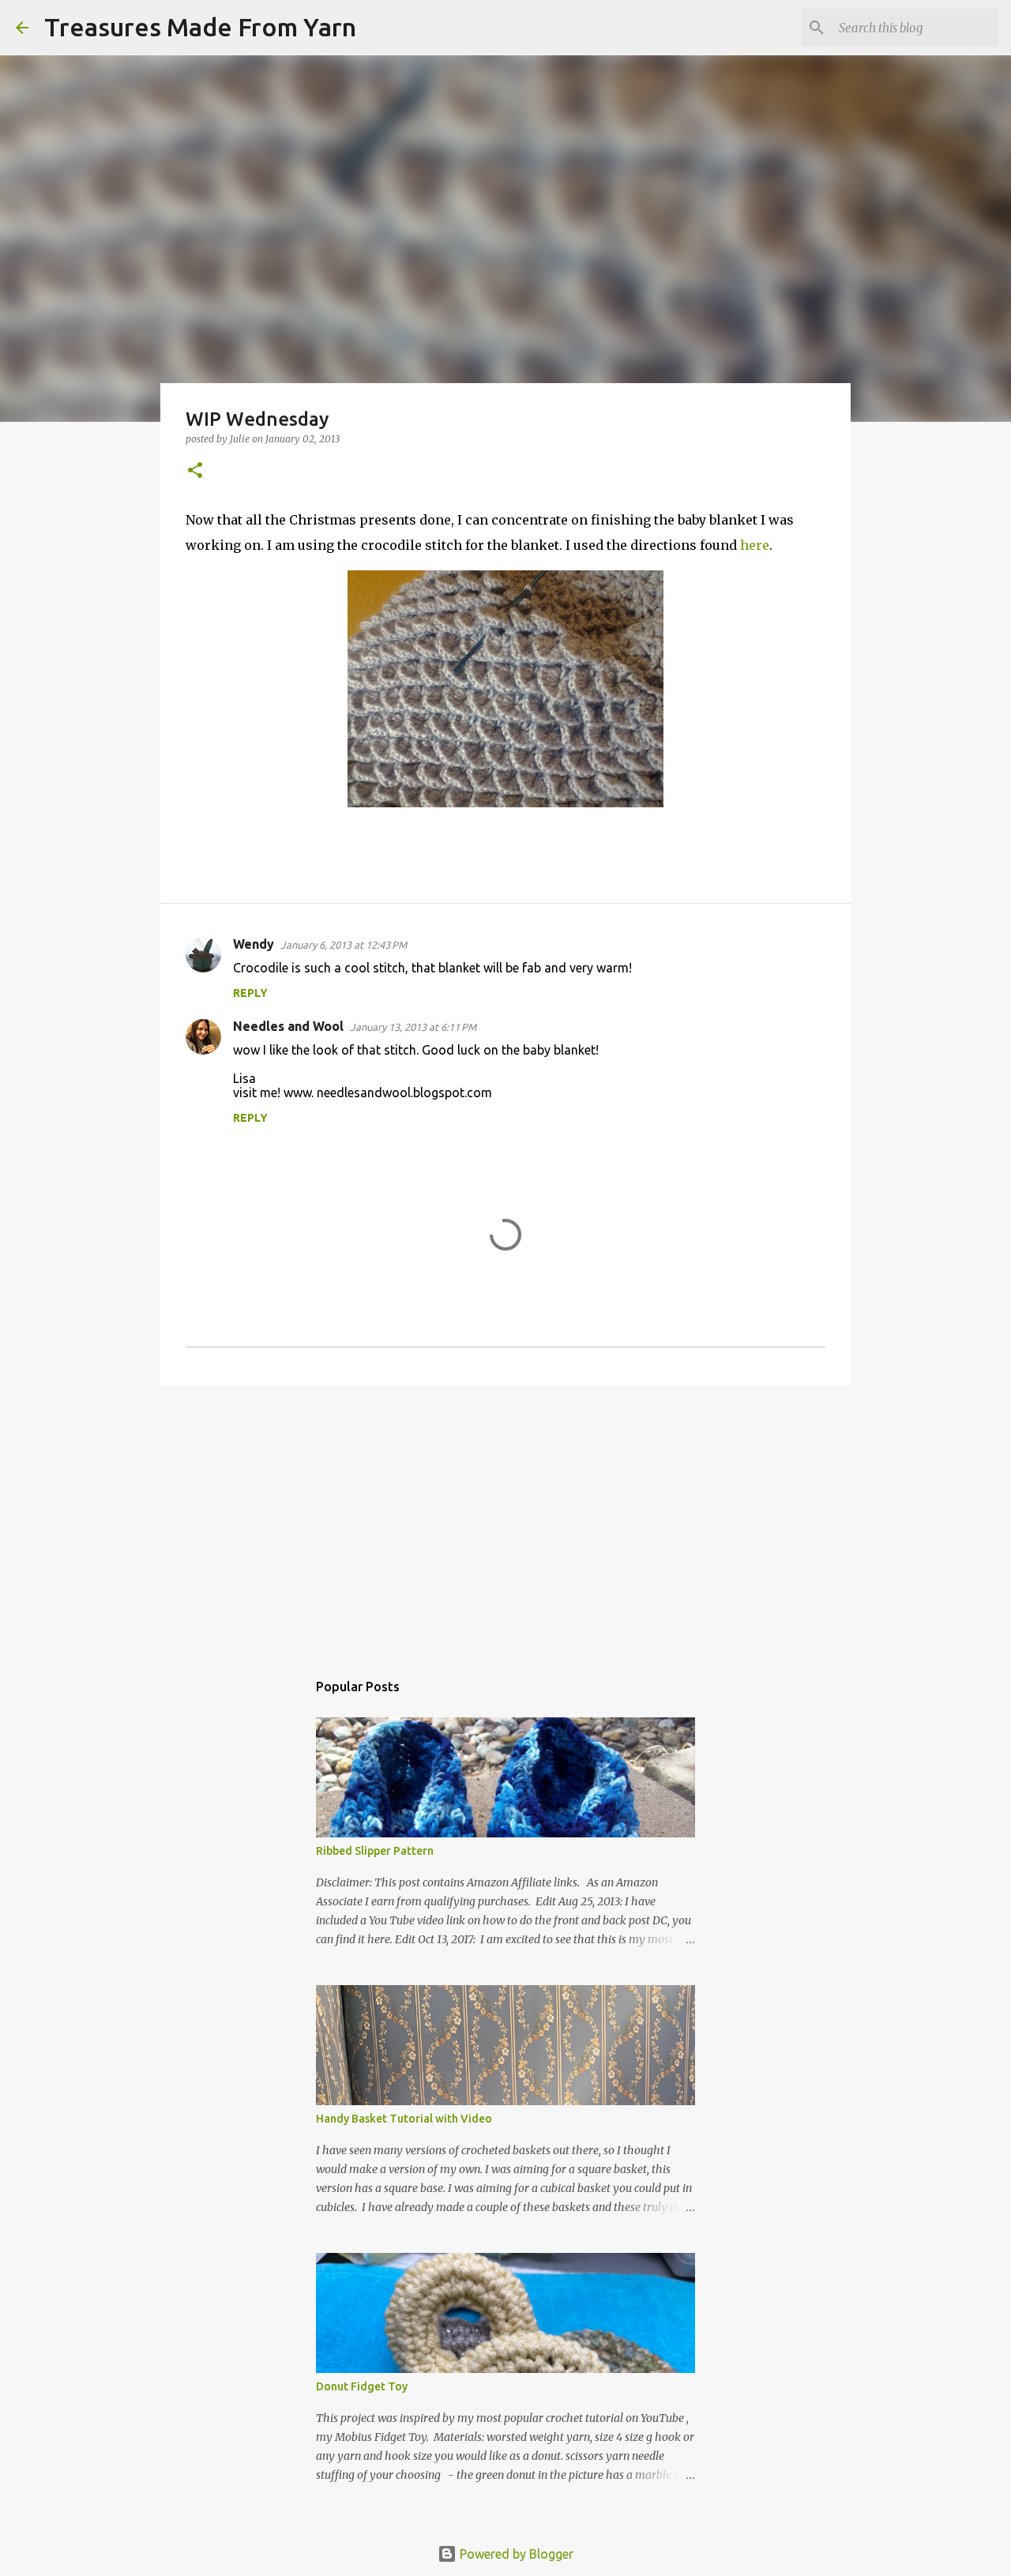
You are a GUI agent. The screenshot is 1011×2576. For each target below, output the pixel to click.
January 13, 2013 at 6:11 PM (413, 1027)
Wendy (254, 944)
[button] (195, 471)
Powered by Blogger (515, 2554)
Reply (250, 993)
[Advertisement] (505, 1520)
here (755, 545)
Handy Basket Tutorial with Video (404, 2119)
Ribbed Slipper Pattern (375, 1851)
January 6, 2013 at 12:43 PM (344, 945)
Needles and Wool (288, 1026)
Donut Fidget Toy (362, 2386)
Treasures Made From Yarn (200, 27)
